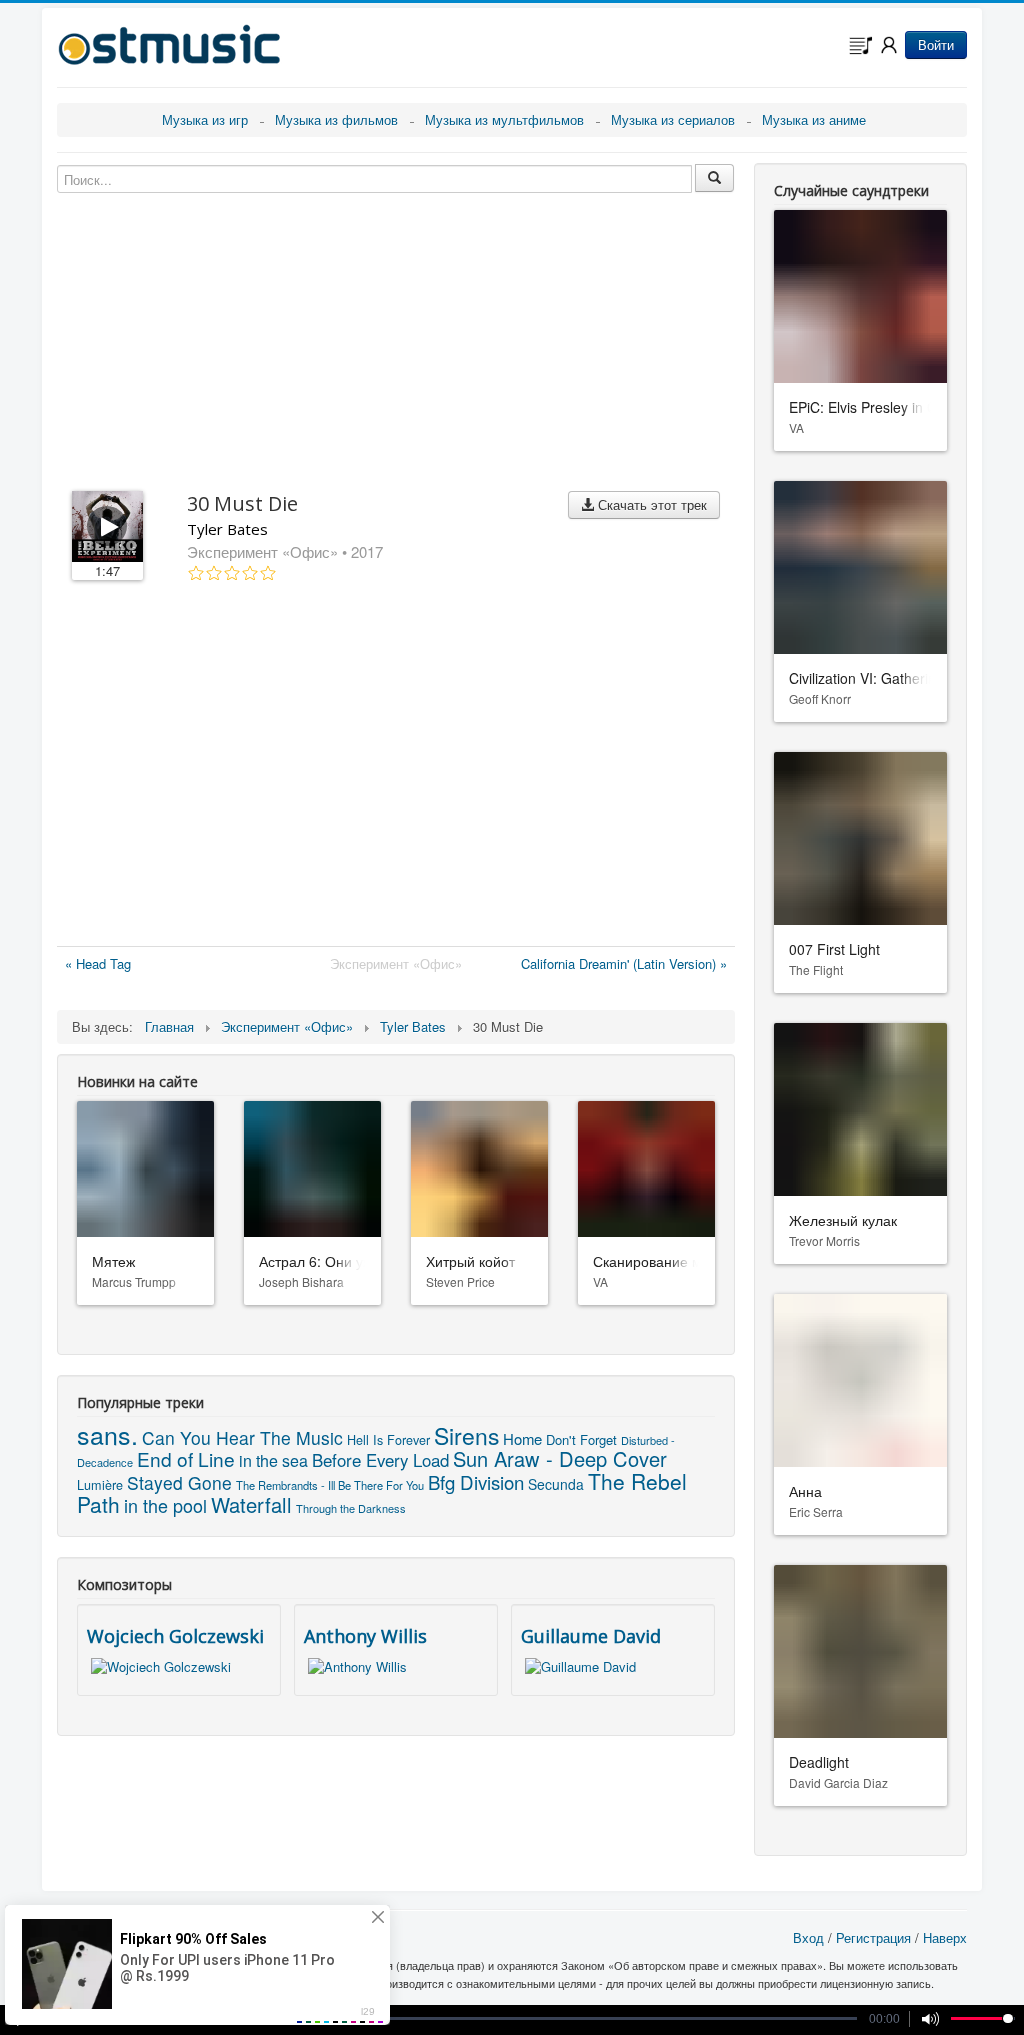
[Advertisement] (396, 768)
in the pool (165, 1505)
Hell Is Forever (388, 1440)
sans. (107, 1434)
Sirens (466, 1435)
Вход (808, 1937)
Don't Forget (581, 1439)
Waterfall (251, 1504)
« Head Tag (98, 963)
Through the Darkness (351, 1508)
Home (522, 1438)
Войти (936, 44)
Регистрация (873, 1937)
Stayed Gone (179, 1482)
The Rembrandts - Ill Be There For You (330, 1485)
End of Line (186, 1458)
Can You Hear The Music (242, 1437)
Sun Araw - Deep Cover (560, 1458)
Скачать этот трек (650, 504)
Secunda (556, 1484)
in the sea (273, 1460)
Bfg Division (476, 1482)
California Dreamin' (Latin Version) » (624, 963)
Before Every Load (380, 1460)
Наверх (945, 1937)
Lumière (100, 1484)
